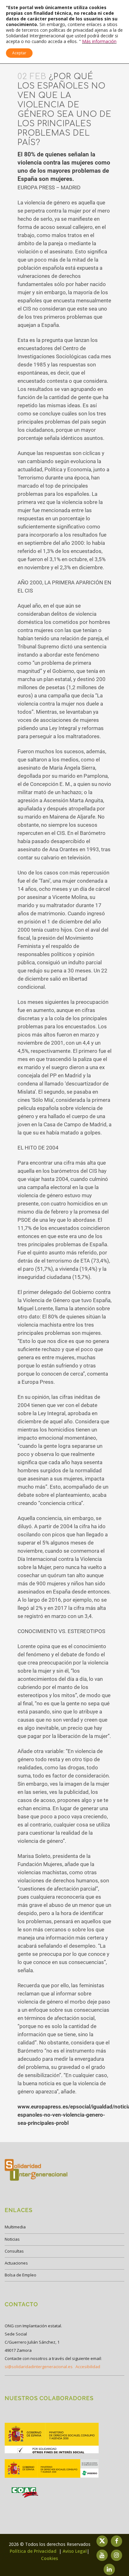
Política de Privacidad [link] (34, 2551)
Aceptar (19, 53)
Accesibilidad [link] (88, 2367)
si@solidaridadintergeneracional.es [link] (39, 2367)
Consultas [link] (14, 2251)
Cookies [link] (49, 2558)
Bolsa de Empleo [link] (21, 2275)
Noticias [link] (12, 2239)
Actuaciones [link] (16, 2263)
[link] (52, 2453)
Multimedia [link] (15, 2227)
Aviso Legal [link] (75, 2551)
